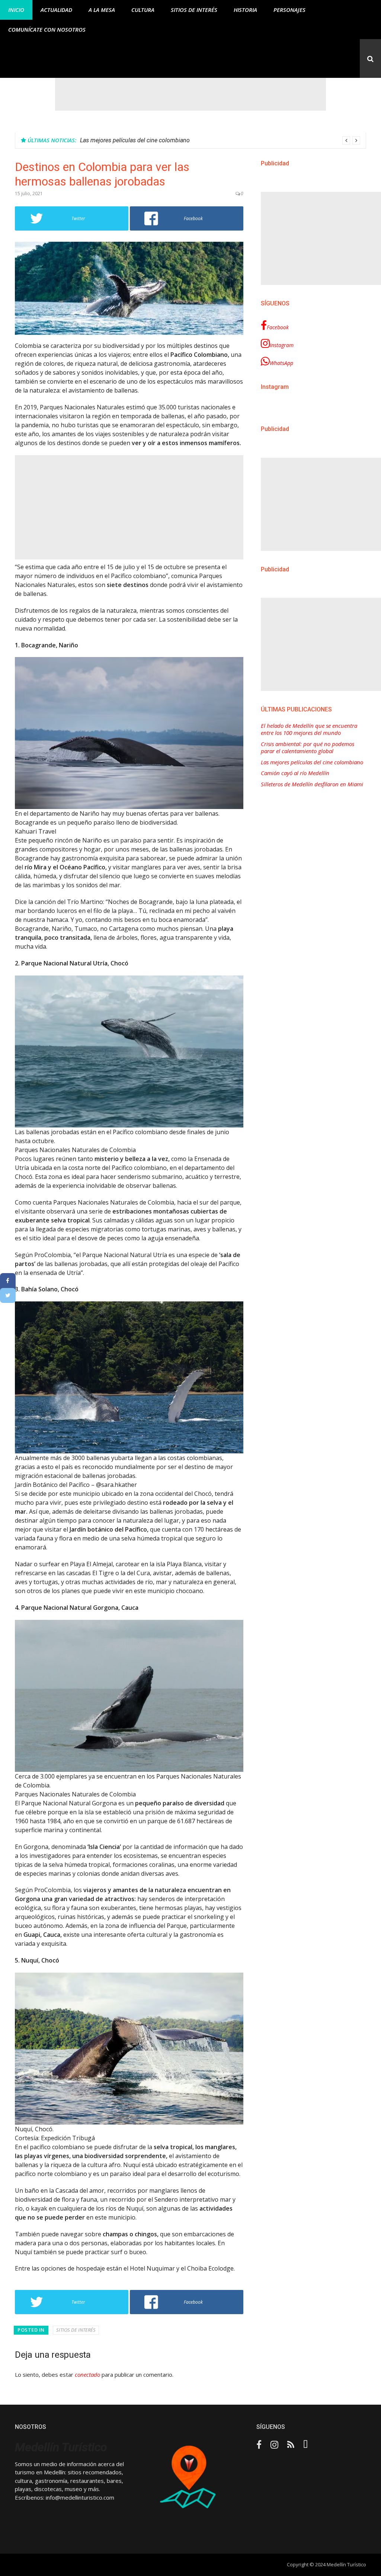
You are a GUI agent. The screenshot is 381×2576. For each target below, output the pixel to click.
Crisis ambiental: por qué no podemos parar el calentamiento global (308, 748)
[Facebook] (8, 1281)
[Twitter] (8, 1295)
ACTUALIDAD (56, 10)
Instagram (282, 345)
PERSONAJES (289, 10)
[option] (220, 140)
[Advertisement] (190, 94)
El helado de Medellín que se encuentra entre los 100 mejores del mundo (309, 729)
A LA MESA (102, 10)
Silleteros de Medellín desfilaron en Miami (312, 784)
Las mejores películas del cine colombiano (312, 762)
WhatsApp (281, 363)
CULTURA (143, 10)
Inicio (16, 10)
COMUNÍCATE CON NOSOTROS (47, 29)
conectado (87, 2374)
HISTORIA (245, 10)
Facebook (278, 327)
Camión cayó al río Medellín (116, 140)
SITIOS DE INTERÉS (194, 10)
